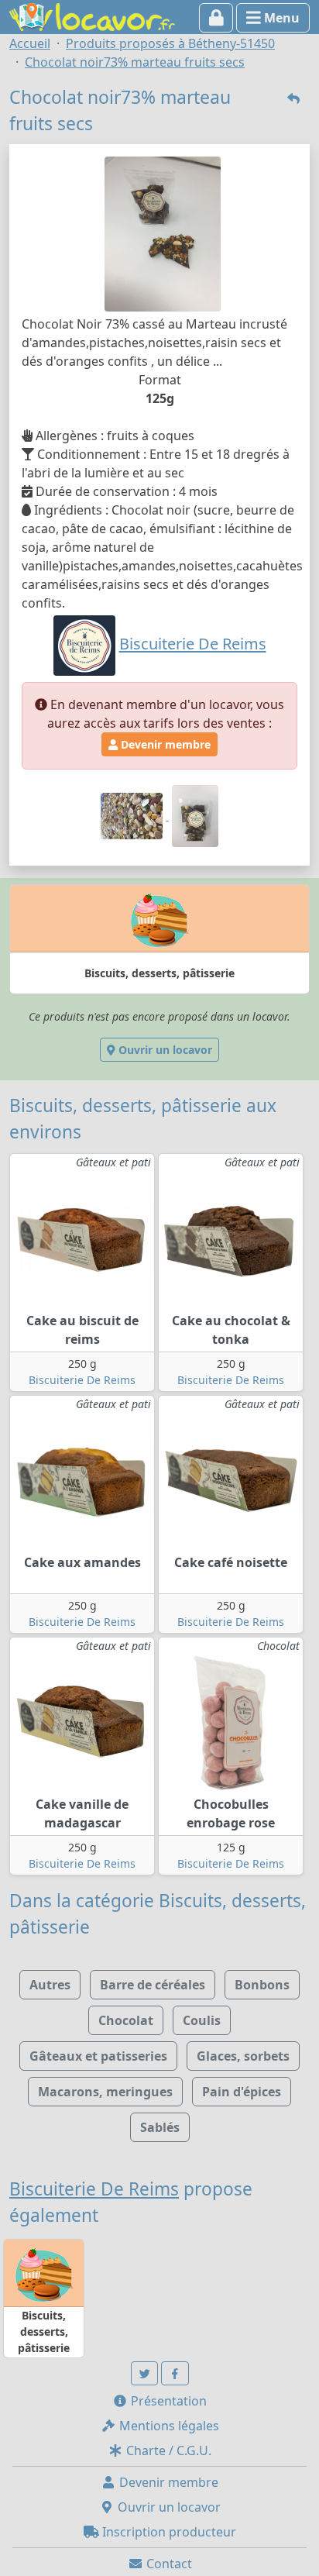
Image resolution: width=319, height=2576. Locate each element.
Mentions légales (168, 2426)
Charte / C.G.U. (167, 2450)
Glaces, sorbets (243, 2056)
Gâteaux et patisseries (98, 2056)
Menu (280, 18)
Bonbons (262, 1985)
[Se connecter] (216, 18)
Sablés (160, 2127)
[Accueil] (92, 15)
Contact (168, 2564)
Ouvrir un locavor (164, 1050)
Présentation (167, 2401)
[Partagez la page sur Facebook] (175, 2373)
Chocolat (126, 2020)
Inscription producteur (168, 2532)
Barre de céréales (153, 1985)
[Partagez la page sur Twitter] (145, 2373)
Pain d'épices (242, 2092)
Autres (50, 1985)
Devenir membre (164, 744)
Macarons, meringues (105, 2092)
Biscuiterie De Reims (82, 1380)
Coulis (202, 2020)
